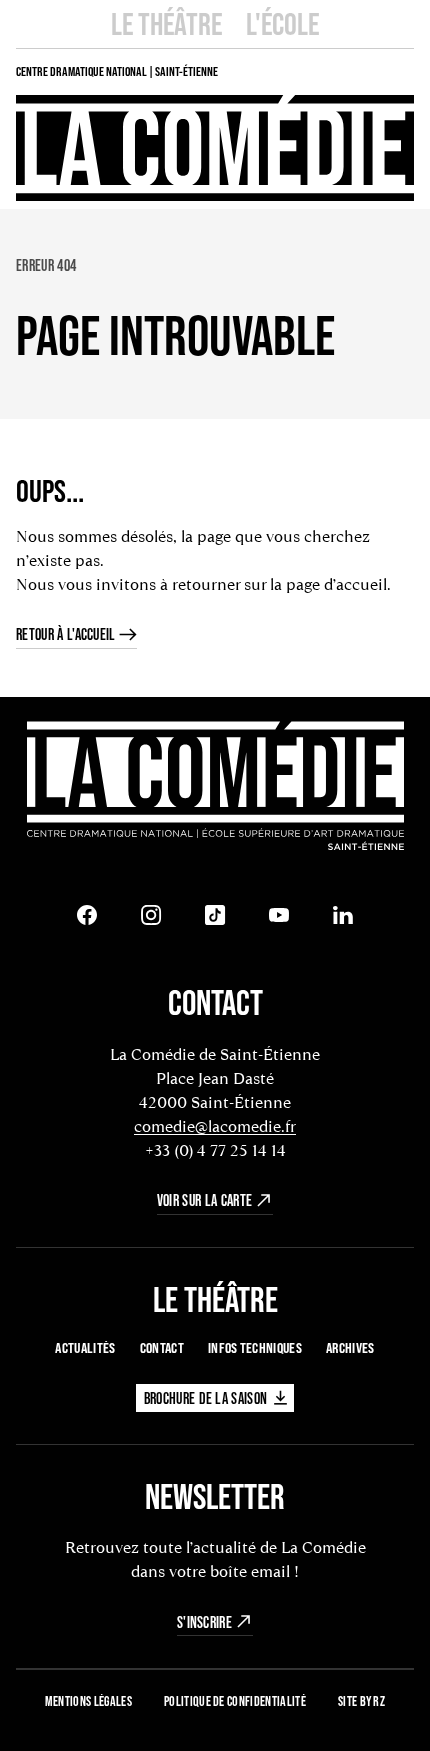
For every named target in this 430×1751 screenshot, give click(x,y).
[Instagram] (151, 915)
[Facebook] (87, 915)
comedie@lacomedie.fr (215, 1126)
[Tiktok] (215, 915)
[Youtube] (279, 915)
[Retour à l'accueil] (215, 788)
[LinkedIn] (343, 915)
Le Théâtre (166, 23)
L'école (282, 23)
